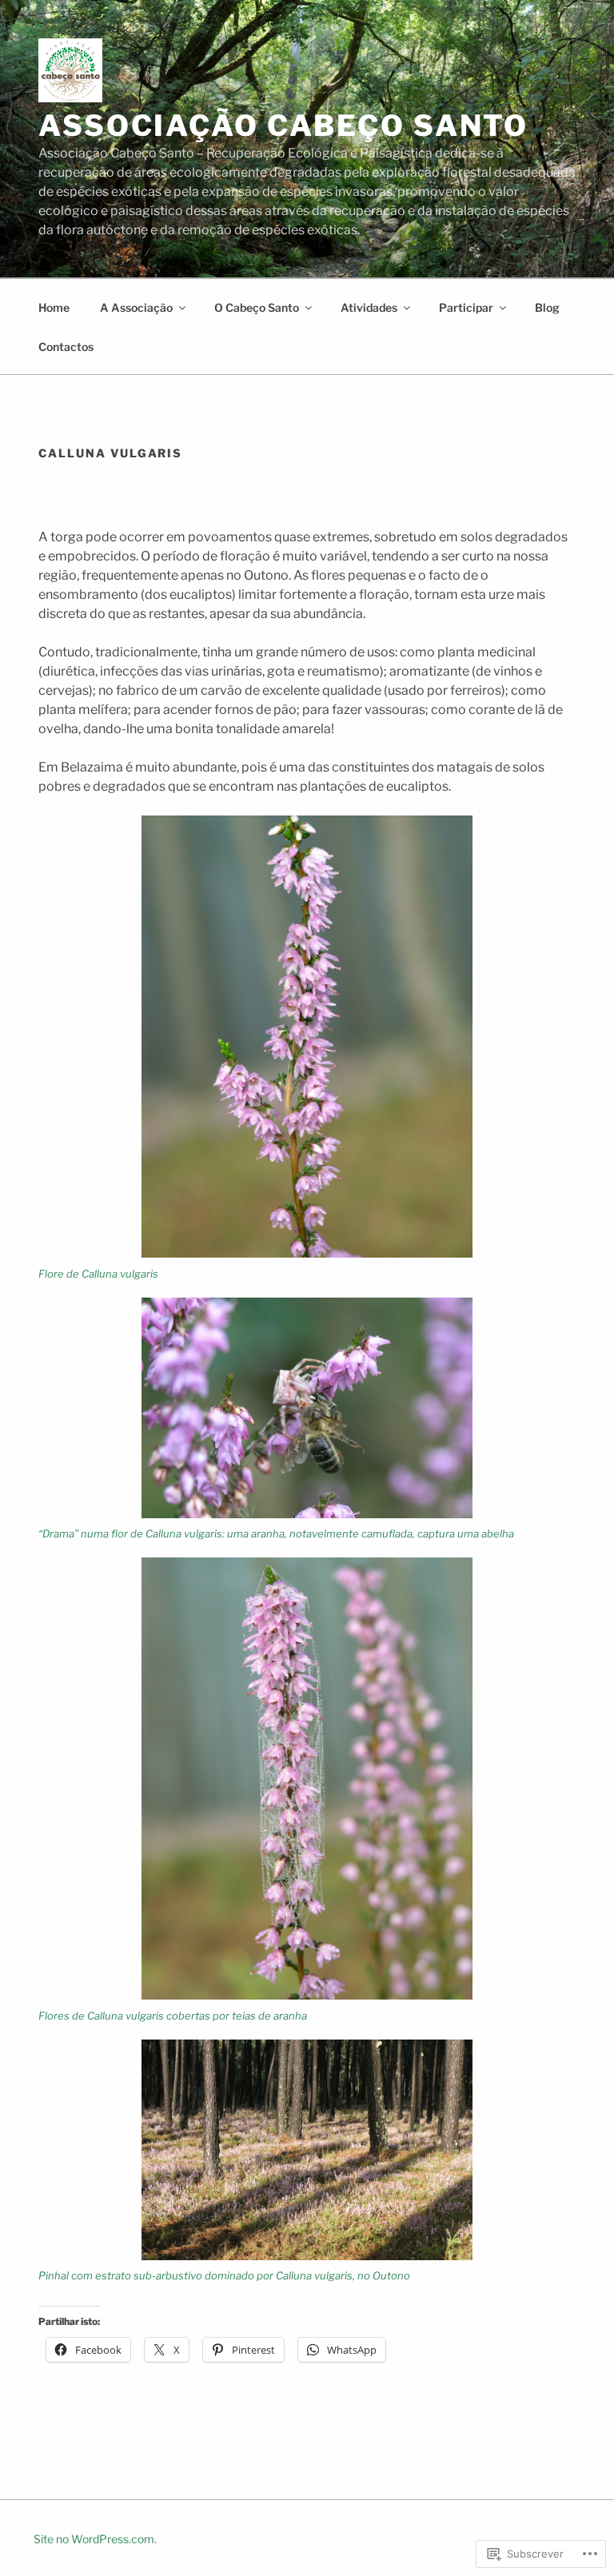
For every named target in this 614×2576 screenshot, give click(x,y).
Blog (547, 307)
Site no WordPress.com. (95, 2539)
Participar (466, 307)
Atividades (369, 307)
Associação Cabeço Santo (283, 126)
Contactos (66, 347)
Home (54, 307)
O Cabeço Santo (257, 307)
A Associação (136, 307)
